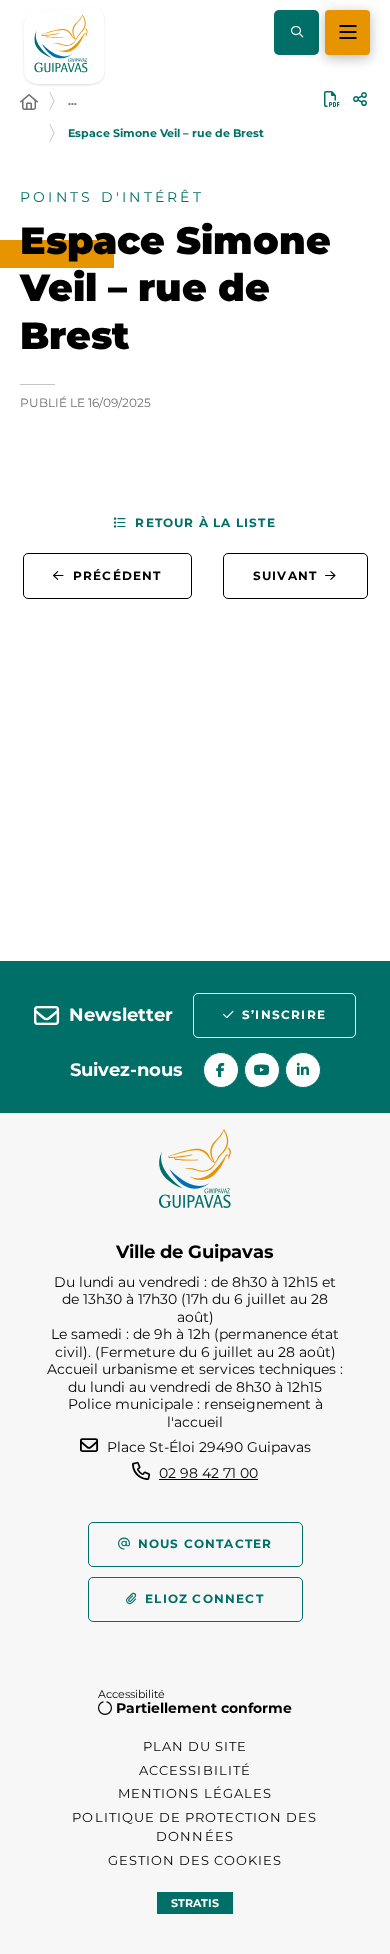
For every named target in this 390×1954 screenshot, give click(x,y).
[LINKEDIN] (303, 1070)
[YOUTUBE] (262, 1070)
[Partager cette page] (360, 99)
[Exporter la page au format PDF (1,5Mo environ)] (332, 99)
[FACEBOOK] (221, 1070)
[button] (296, 32)
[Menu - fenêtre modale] (347, 32)
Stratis (195, 1903)
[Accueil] (29, 103)
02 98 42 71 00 (208, 1473)
